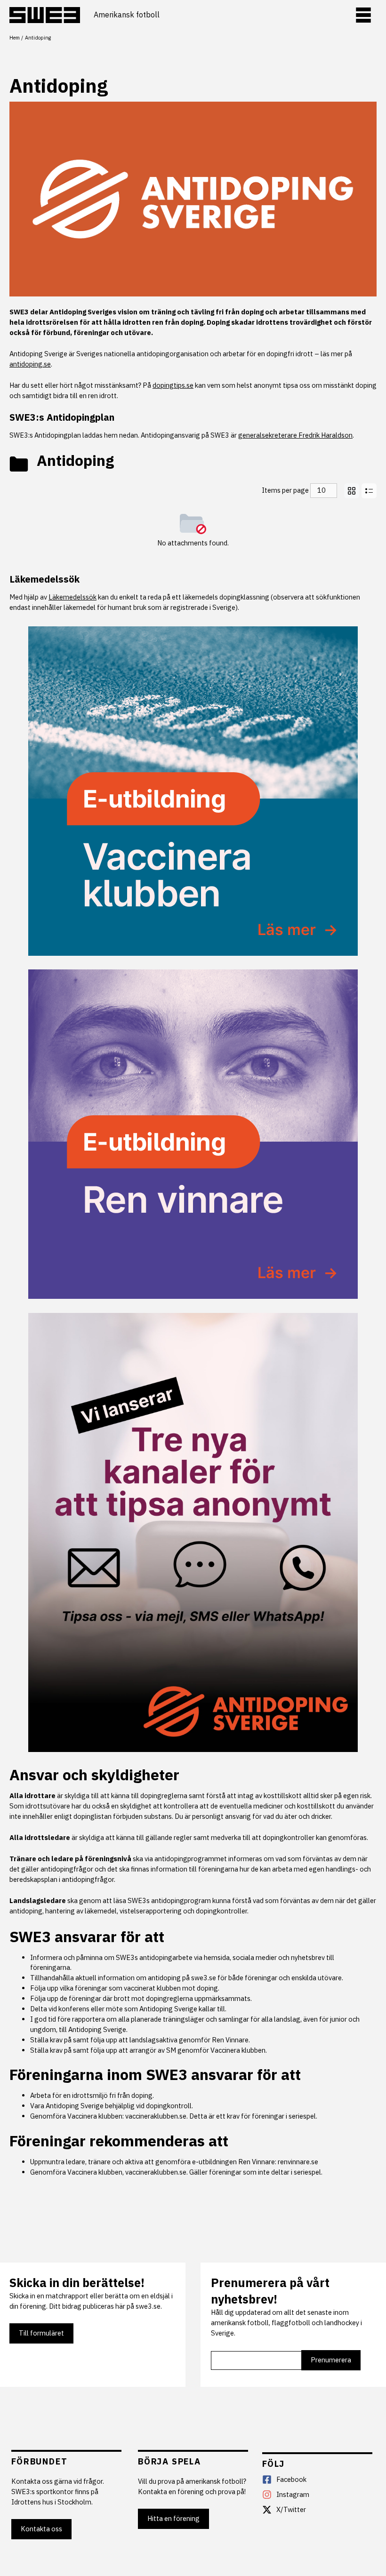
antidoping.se (30, 364)
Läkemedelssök (44, 579)
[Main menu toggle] (363, 15)
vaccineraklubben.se (156, 2116)
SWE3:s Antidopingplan (62, 417)
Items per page (285, 490)
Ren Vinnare (230, 2040)
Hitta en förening (173, 2518)
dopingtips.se (173, 385)
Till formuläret (41, 2333)
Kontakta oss (41, 2529)
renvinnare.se (298, 2162)
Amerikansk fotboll (127, 15)
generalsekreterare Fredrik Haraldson (295, 435)
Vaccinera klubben (238, 2050)
